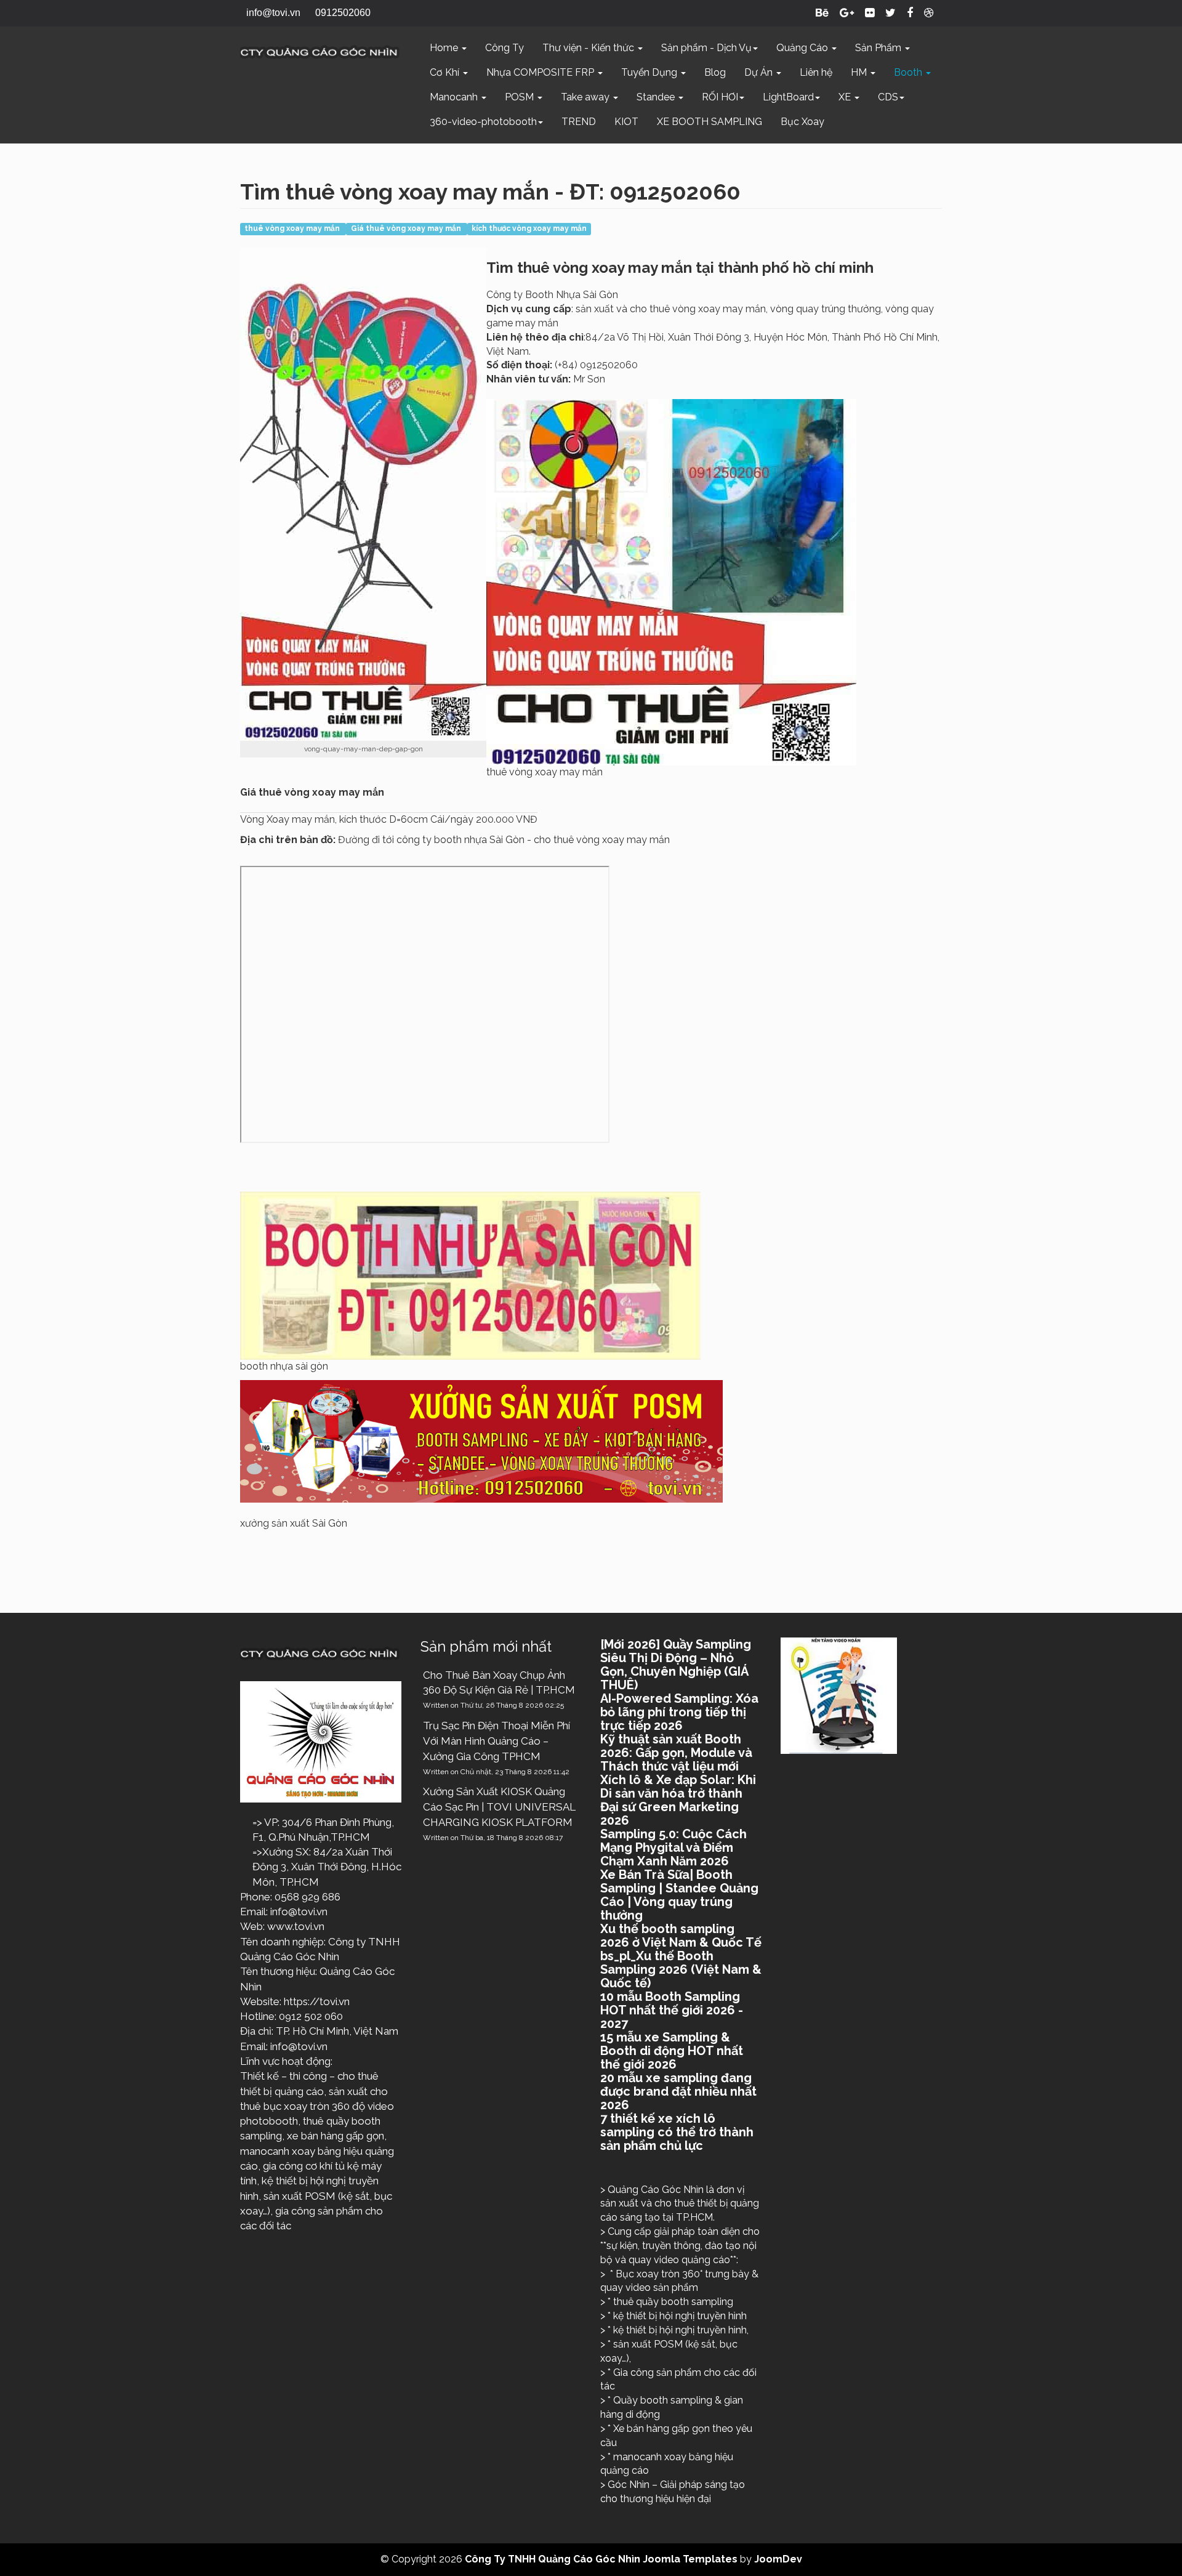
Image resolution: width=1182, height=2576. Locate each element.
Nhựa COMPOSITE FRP (541, 72)
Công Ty (505, 48)
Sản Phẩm (879, 48)
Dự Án (760, 72)
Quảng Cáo (803, 48)
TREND (579, 122)
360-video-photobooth (483, 122)
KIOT (626, 122)
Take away (586, 97)
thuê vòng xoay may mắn (293, 228)
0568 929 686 (308, 1897)
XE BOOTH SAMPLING (710, 122)
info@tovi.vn (299, 1912)
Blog (715, 72)
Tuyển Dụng (650, 72)
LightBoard (788, 97)
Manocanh (455, 97)
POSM (521, 97)
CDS (888, 97)
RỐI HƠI (720, 97)
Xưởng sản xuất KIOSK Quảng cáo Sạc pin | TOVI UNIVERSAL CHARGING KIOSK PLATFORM (499, 1807)
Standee (657, 97)
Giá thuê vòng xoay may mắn (407, 228)
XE (846, 97)
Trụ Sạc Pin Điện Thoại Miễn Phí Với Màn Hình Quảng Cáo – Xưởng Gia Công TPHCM (497, 1741)
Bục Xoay (802, 122)
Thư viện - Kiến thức (589, 48)
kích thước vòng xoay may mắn (529, 228)
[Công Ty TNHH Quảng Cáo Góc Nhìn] (321, 52)
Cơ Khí (446, 72)
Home (445, 48)
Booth (909, 72)
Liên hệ (816, 72)
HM (860, 72)
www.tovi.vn (296, 1926)
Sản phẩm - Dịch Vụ (706, 48)
